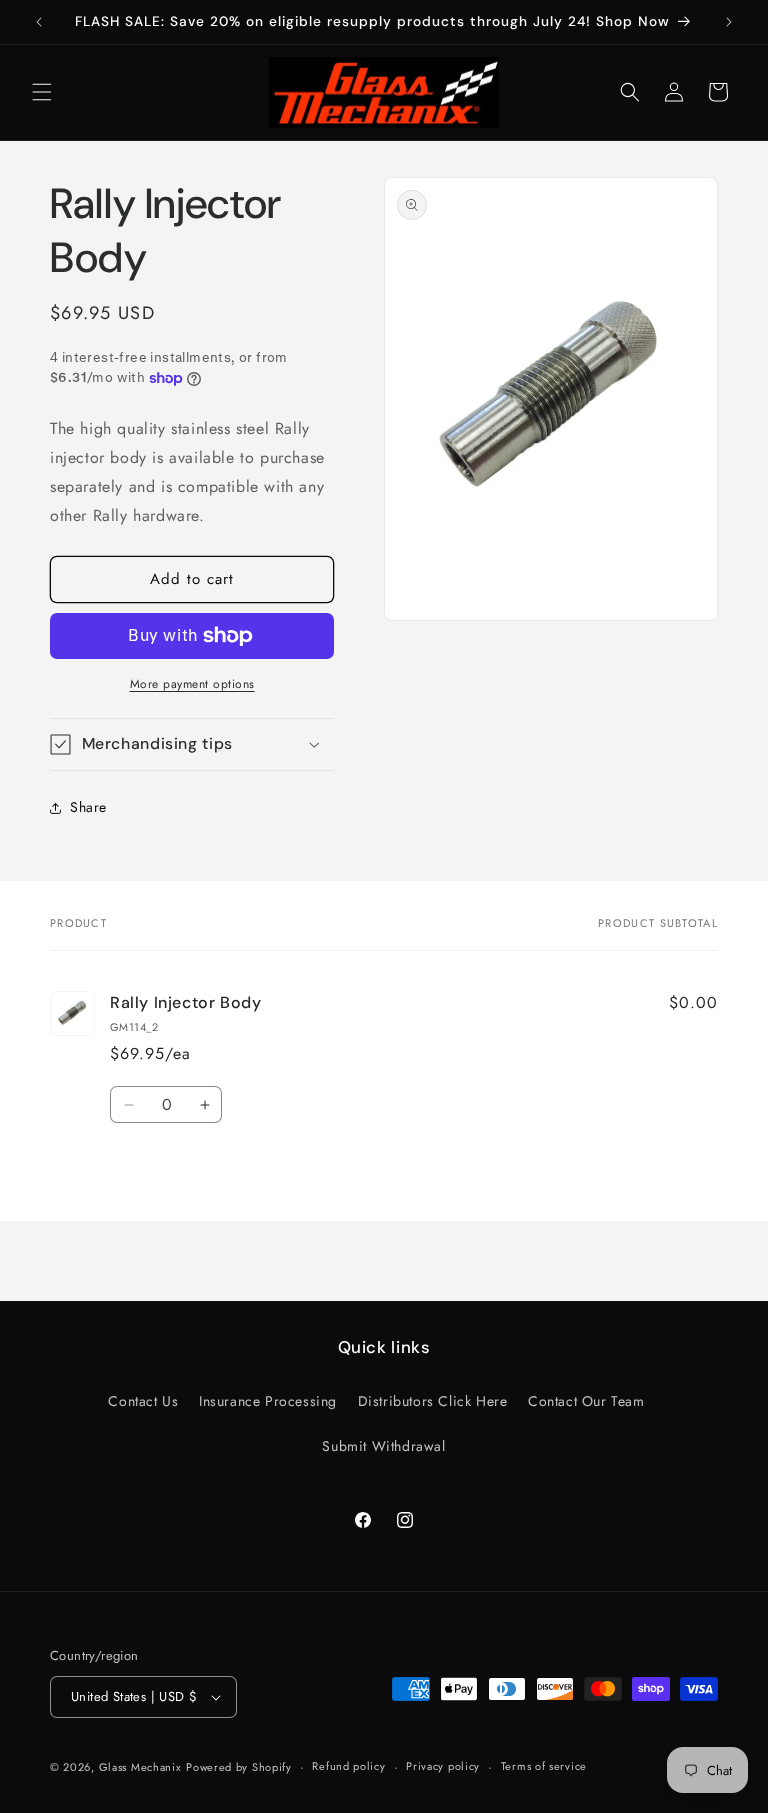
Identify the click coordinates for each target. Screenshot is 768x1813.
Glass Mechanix (140, 1767)
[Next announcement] (729, 22)
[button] (42, 92)
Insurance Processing (268, 1401)
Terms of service (544, 1766)
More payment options (192, 684)
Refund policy (348, 1766)
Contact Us (143, 1401)
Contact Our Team (586, 1401)
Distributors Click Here (433, 1401)
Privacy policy (443, 1766)
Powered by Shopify (239, 1767)
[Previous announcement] (39, 22)
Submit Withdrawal (383, 1446)
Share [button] (88, 807)
